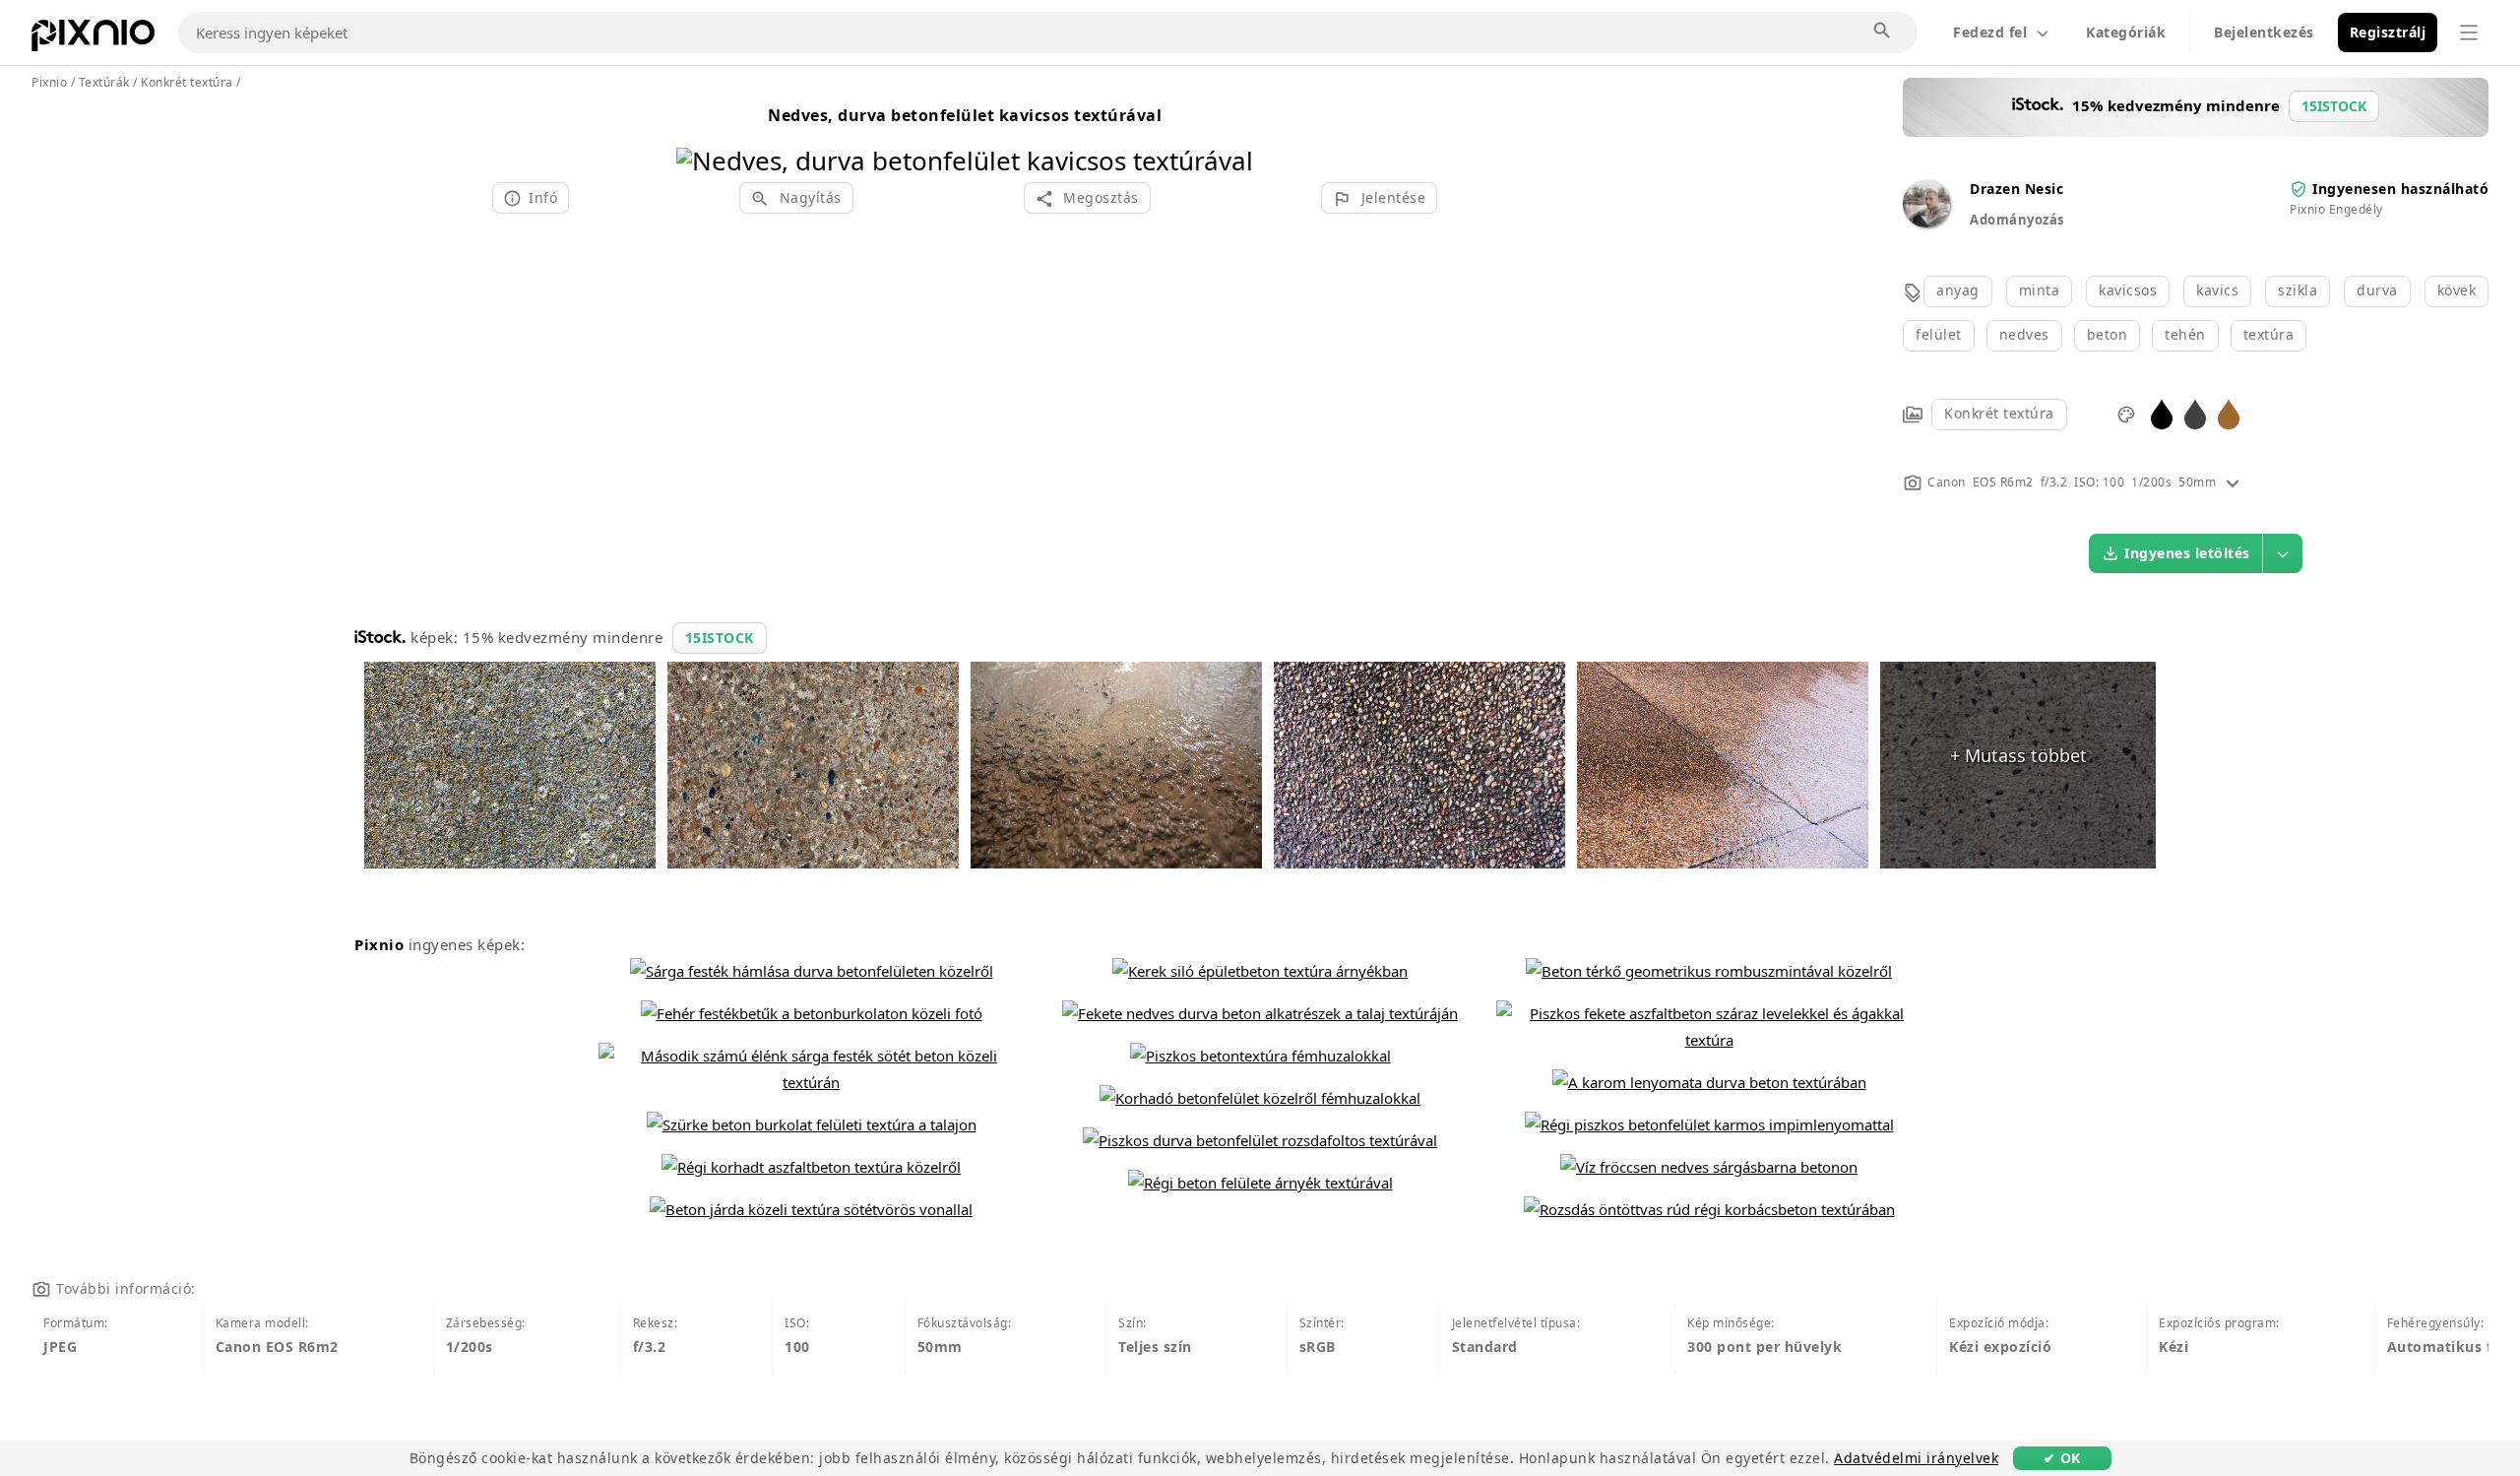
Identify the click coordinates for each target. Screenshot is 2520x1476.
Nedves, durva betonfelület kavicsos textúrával (965, 115)
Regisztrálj (2388, 32)
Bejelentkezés (2264, 32)
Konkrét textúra (1999, 413)
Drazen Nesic (2016, 189)
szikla (2298, 290)
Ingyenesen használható (2400, 189)
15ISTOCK (720, 638)
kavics (2217, 290)
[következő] (1231, 135)
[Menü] (2469, 32)
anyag (1958, 290)
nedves (2024, 334)
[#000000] (2162, 413)
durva (2377, 290)
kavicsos (2128, 290)
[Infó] (2233, 482)
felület (1939, 334)
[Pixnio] (93, 39)
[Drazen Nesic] (1926, 222)
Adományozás (2017, 220)
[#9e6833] (2229, 413)
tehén (2185, 334)
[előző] (698, 135)
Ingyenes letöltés (2187, 553)
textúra (2269, 334)
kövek (2457, 290)
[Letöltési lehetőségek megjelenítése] (2283, 553)
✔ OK (2062, 1458)
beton (2108, 334)
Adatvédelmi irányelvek (1916, 1458)
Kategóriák (2126, 32)
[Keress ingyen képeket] (1883, 32)
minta (2040, 290)
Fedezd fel (1990, 32)
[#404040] (2195, 413)
